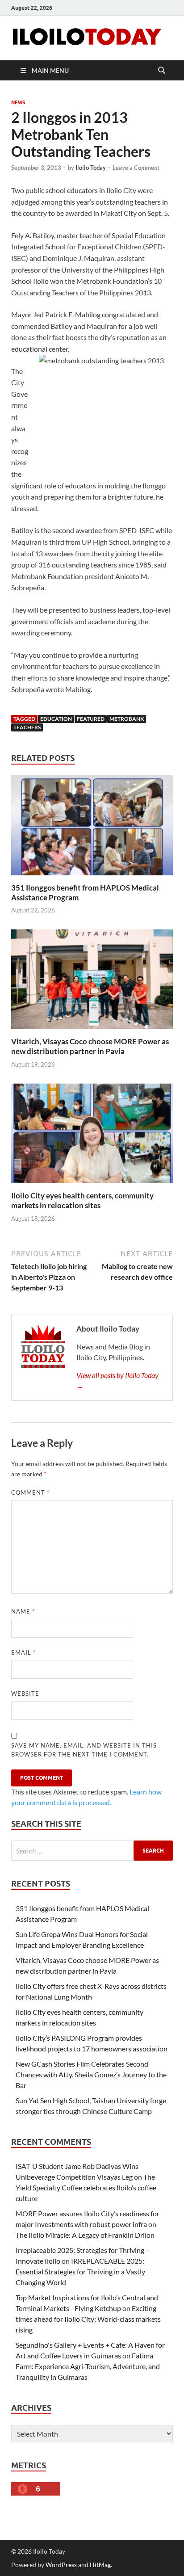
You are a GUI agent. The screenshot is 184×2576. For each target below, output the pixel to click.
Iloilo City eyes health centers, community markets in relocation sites (82, 1200)
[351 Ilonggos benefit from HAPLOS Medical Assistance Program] (92, 828)
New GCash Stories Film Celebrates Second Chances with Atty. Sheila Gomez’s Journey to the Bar (91, 2074)
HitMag (100, 2565)
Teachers (27, 727)
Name (23, 1611)
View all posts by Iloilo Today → (117, 1380)
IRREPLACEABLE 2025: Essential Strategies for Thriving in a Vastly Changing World (80, 2271)
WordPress (61, 2565)
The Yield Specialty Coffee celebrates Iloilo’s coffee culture (86, 2187)
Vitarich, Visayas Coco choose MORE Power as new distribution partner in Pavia (90, 1046)
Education (56, 719)
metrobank (127, 719)
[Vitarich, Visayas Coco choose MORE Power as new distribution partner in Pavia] (92, 982)
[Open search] (162, 71)
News (18, 102)
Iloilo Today (91, 168)
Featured (91, 719)
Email (23, 1652)
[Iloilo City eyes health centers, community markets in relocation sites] (92, 1136)
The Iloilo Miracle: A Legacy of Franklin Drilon (85, 2235)
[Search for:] (92, 1851)
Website (25, 1694)
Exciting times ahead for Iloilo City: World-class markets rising (88, 2319)
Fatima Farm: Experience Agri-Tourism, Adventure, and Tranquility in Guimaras (88, 2366)
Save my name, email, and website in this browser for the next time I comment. (84, 1750)
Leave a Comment (136, 168)
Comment (30, 1492)
